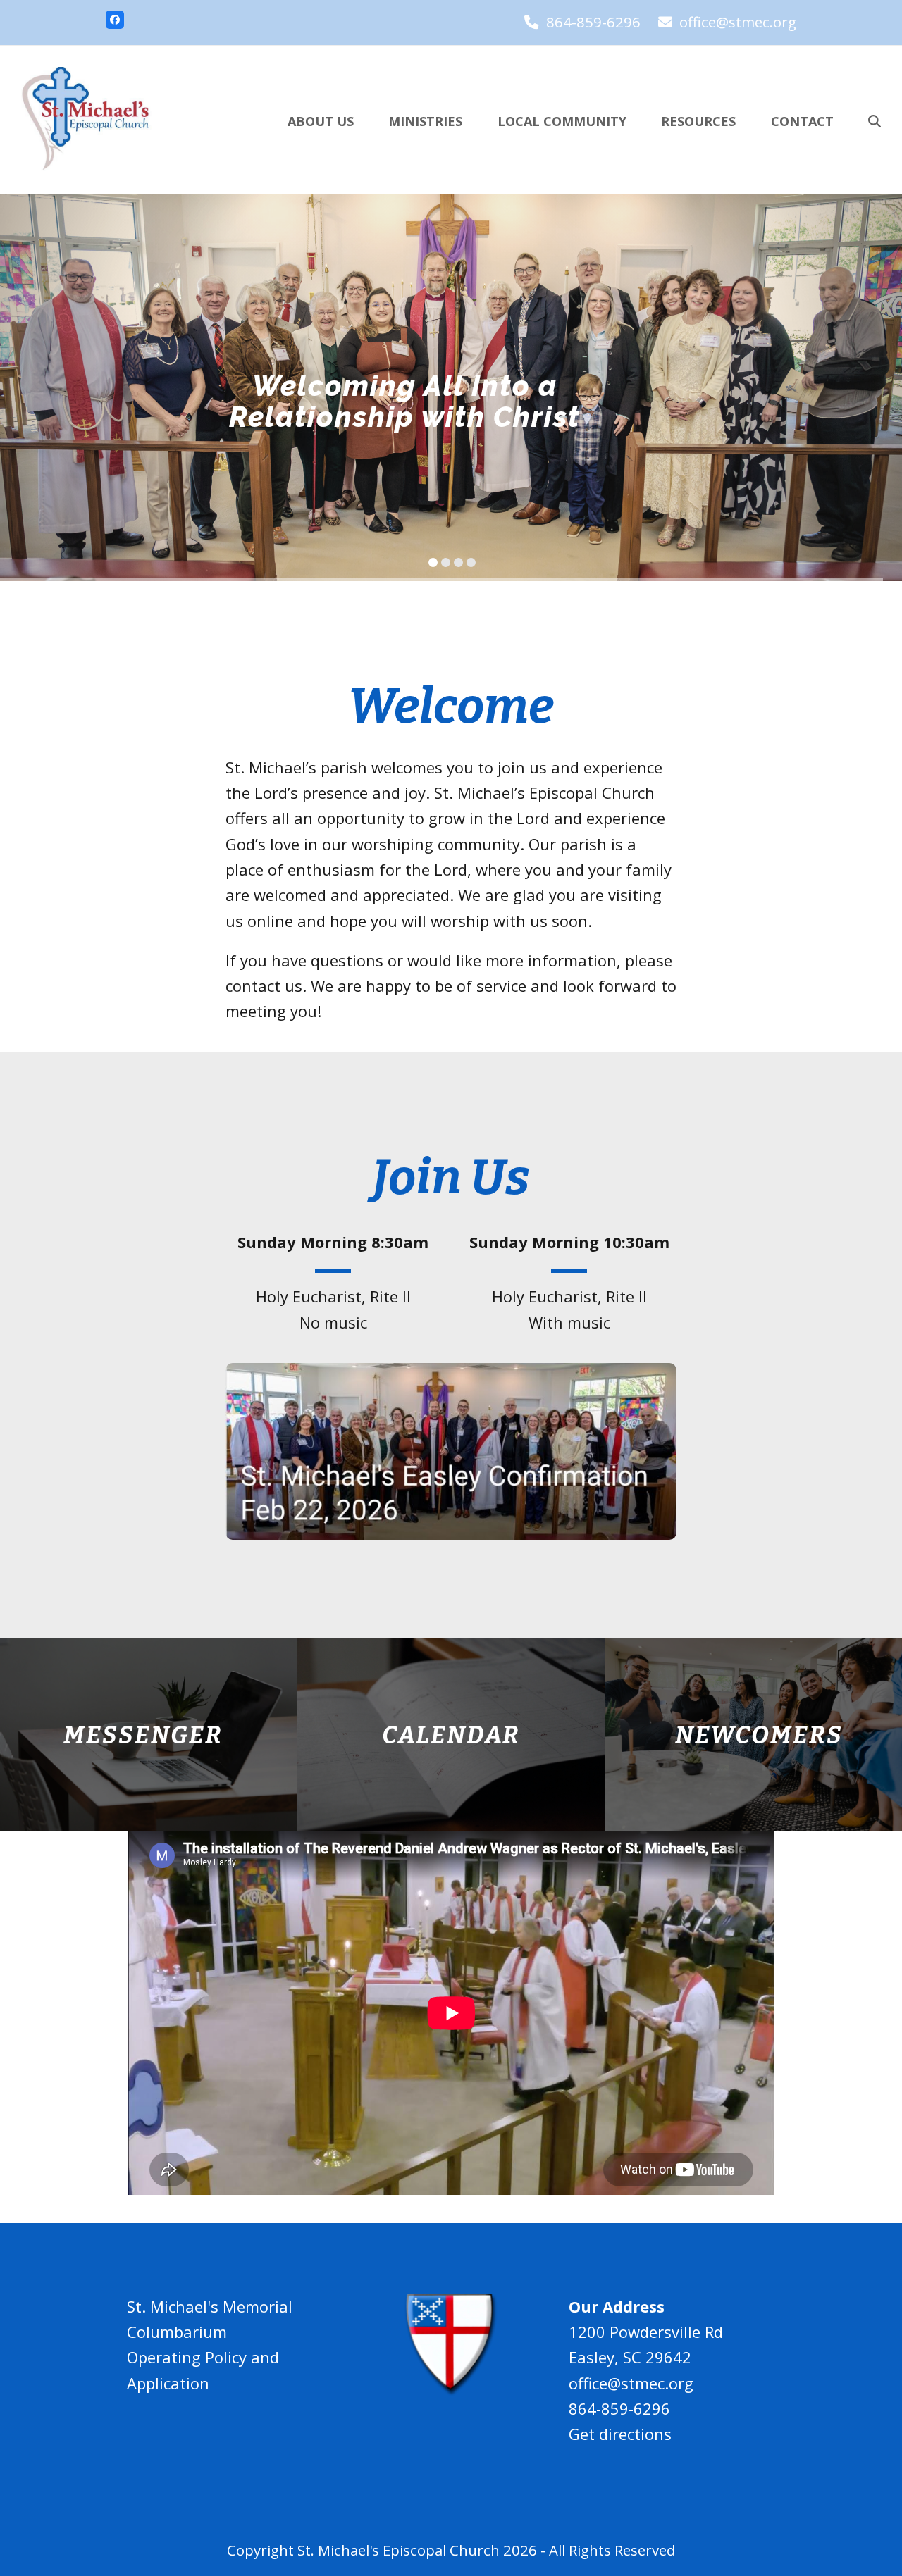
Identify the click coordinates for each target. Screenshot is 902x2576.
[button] (875, 120)
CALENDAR (451, 1735)
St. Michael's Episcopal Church (399, 2550)
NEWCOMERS (759, 1735)
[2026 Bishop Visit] (451, 1449)
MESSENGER (143, 1735)
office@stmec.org (738, 22)
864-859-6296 (593, 22)
